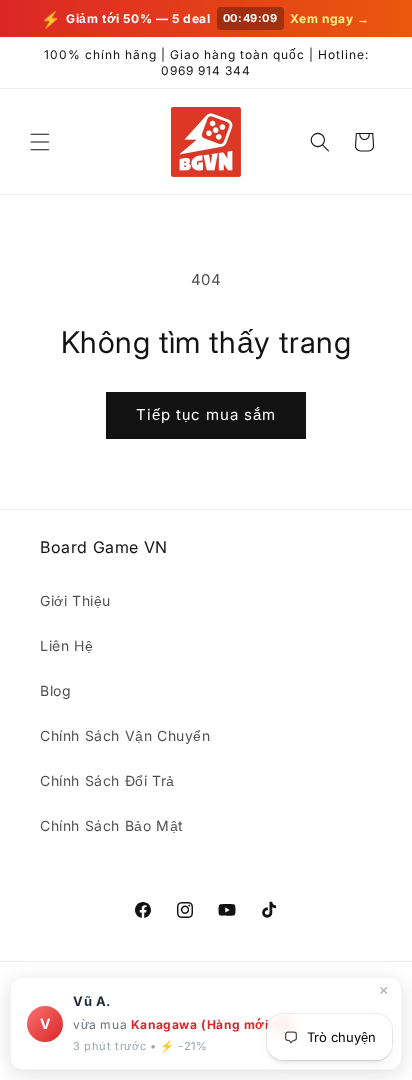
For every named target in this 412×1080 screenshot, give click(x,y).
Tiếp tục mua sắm (206, 414)
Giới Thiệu (75, 600)
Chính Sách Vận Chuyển (125, 735)
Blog (55, 690)
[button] (40, 142)
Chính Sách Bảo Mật (112, 825)
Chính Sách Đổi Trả (107, 780)
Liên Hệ (66, 645)
